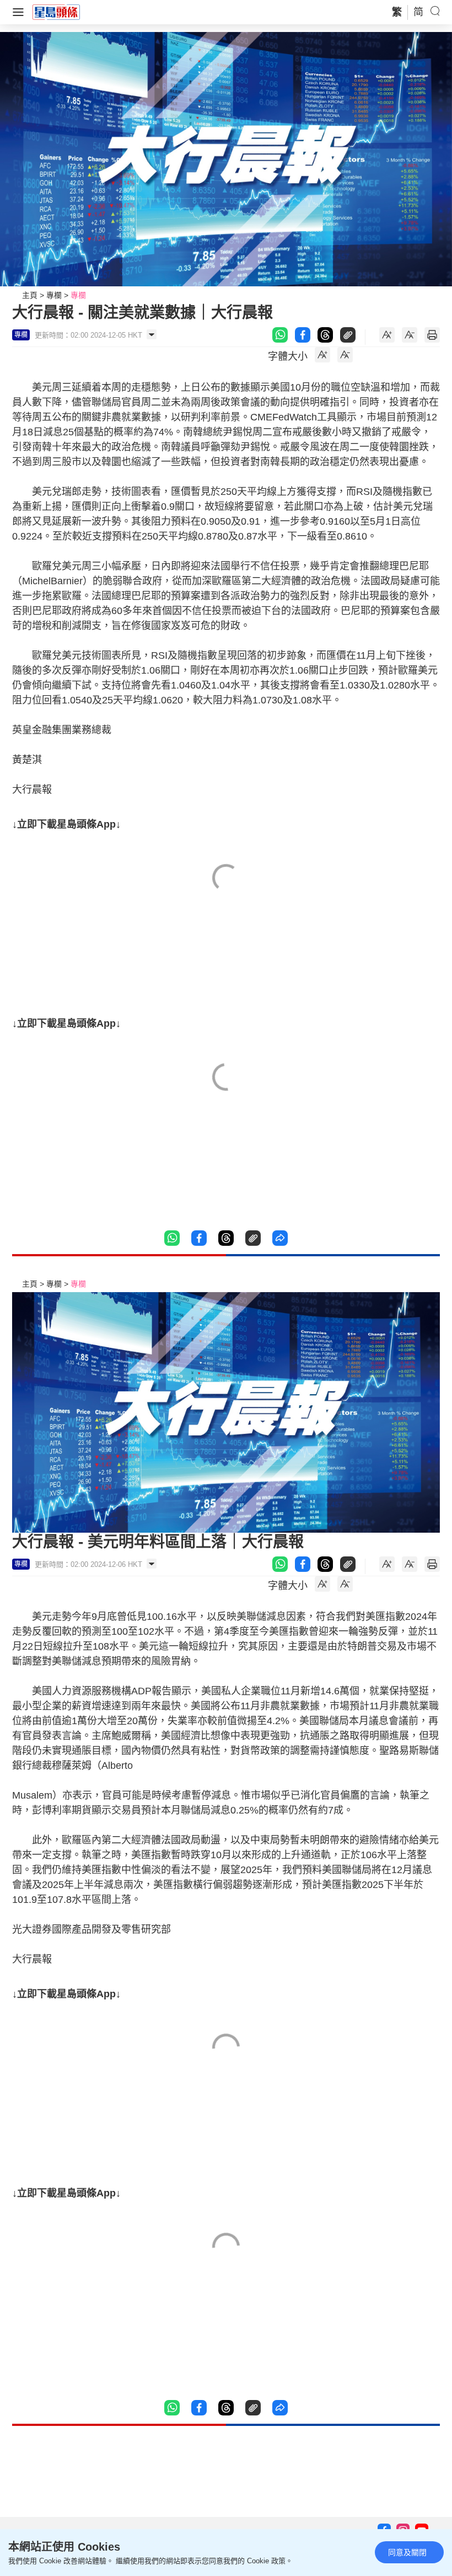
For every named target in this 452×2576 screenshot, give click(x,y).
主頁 (30, 295)
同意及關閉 (407, 2552)
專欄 (54, 295)
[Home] (56, 12)
